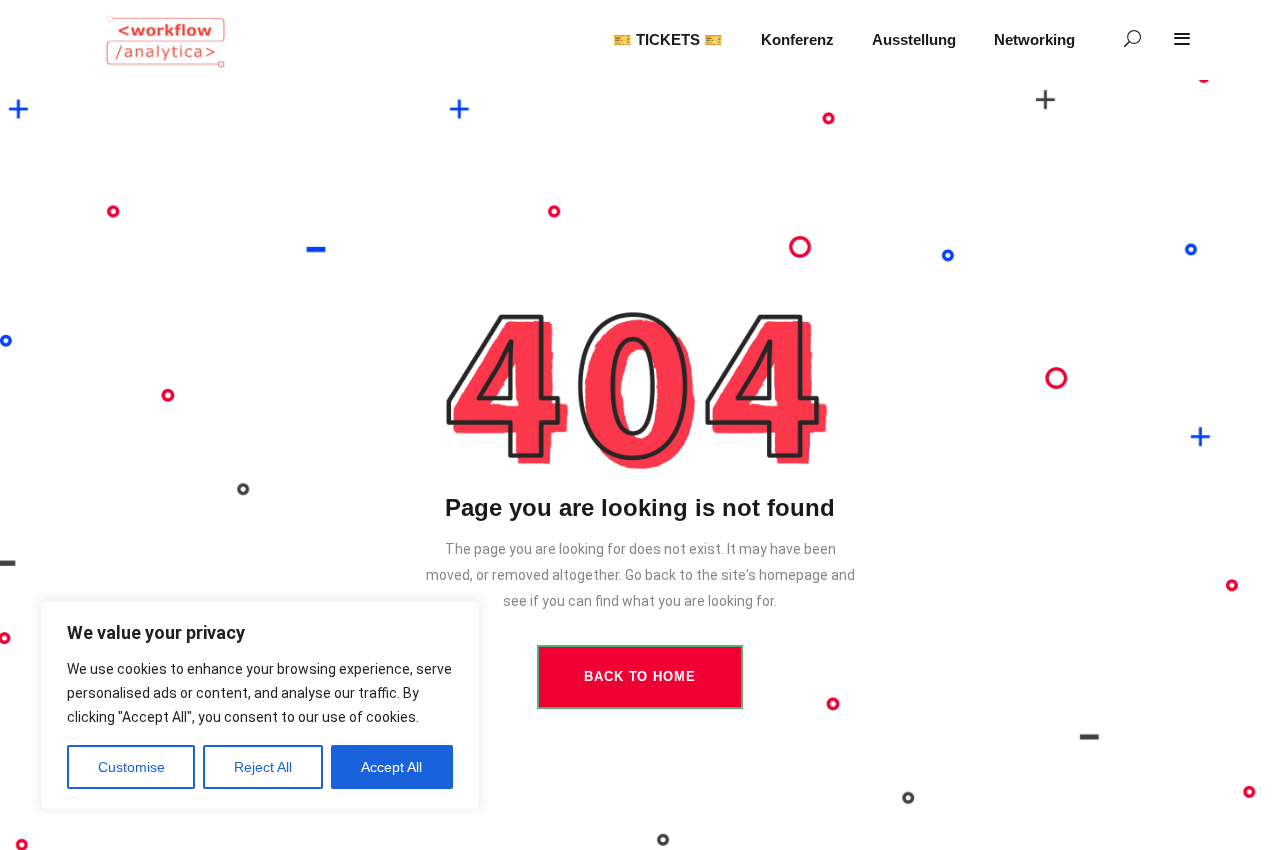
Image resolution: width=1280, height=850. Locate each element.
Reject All (263, 767)
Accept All (391, 767)
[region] (260, 705)
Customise (131, 767)
